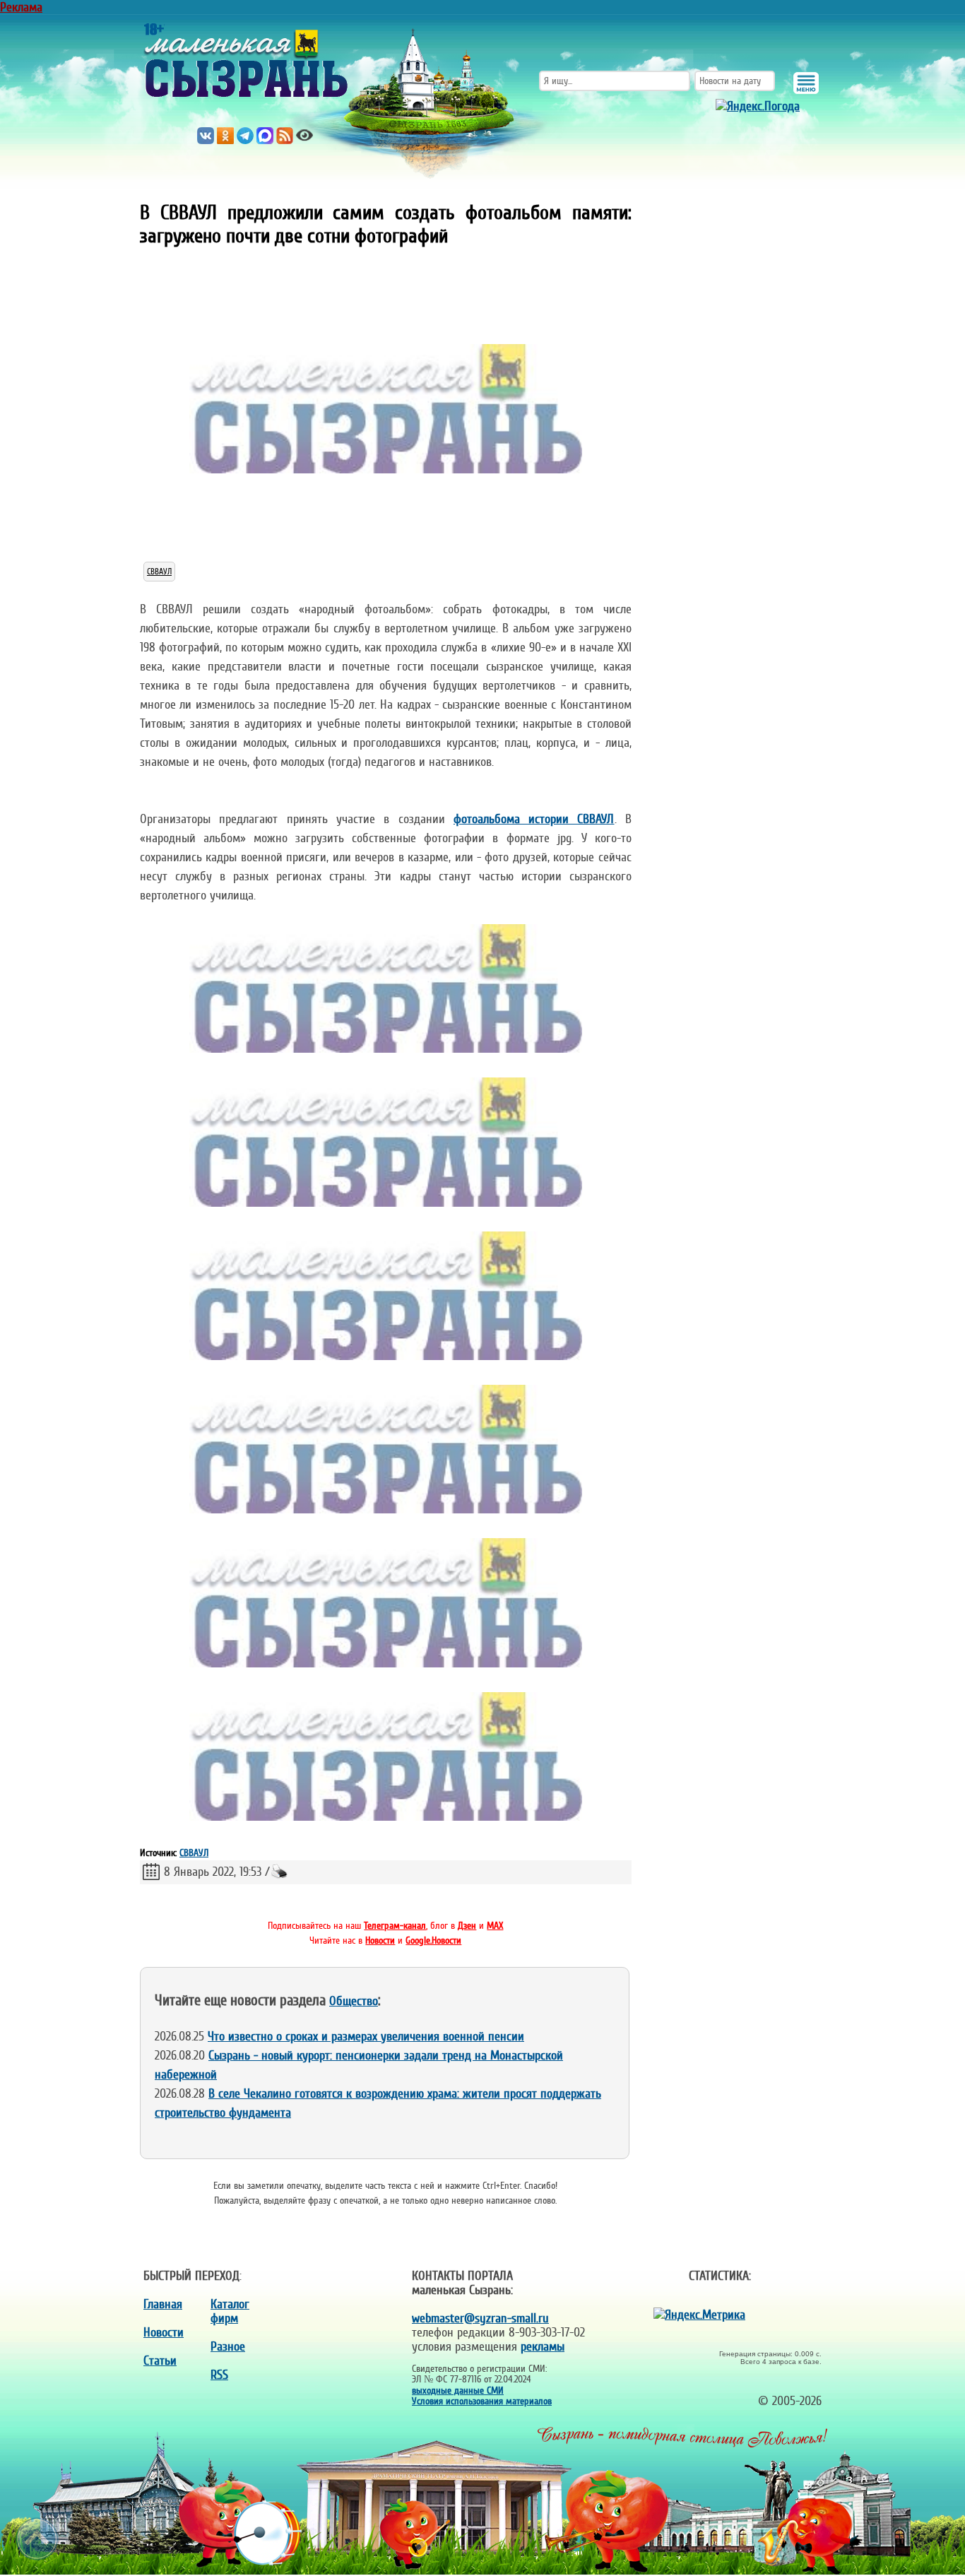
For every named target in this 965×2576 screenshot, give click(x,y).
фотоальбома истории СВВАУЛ (534, 819)
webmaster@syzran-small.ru (480, 2318)
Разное (228, 2346)
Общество (354, 2001)
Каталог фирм (230, 2311)
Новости (380, 1940)
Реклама (21, 7)
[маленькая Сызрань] (246, 57)
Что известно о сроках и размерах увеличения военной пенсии (366, 2036)
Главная (163, 2304)
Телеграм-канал (395, 1926)
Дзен (467, 1926)
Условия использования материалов (482, 2401)
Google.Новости (433, 1940)
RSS (219, 2375)
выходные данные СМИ (458, 2391)
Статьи (160, 2361)
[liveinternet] (791, 2315)
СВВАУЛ (159, 572)
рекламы (543, 2346)
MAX (495, 1926)
